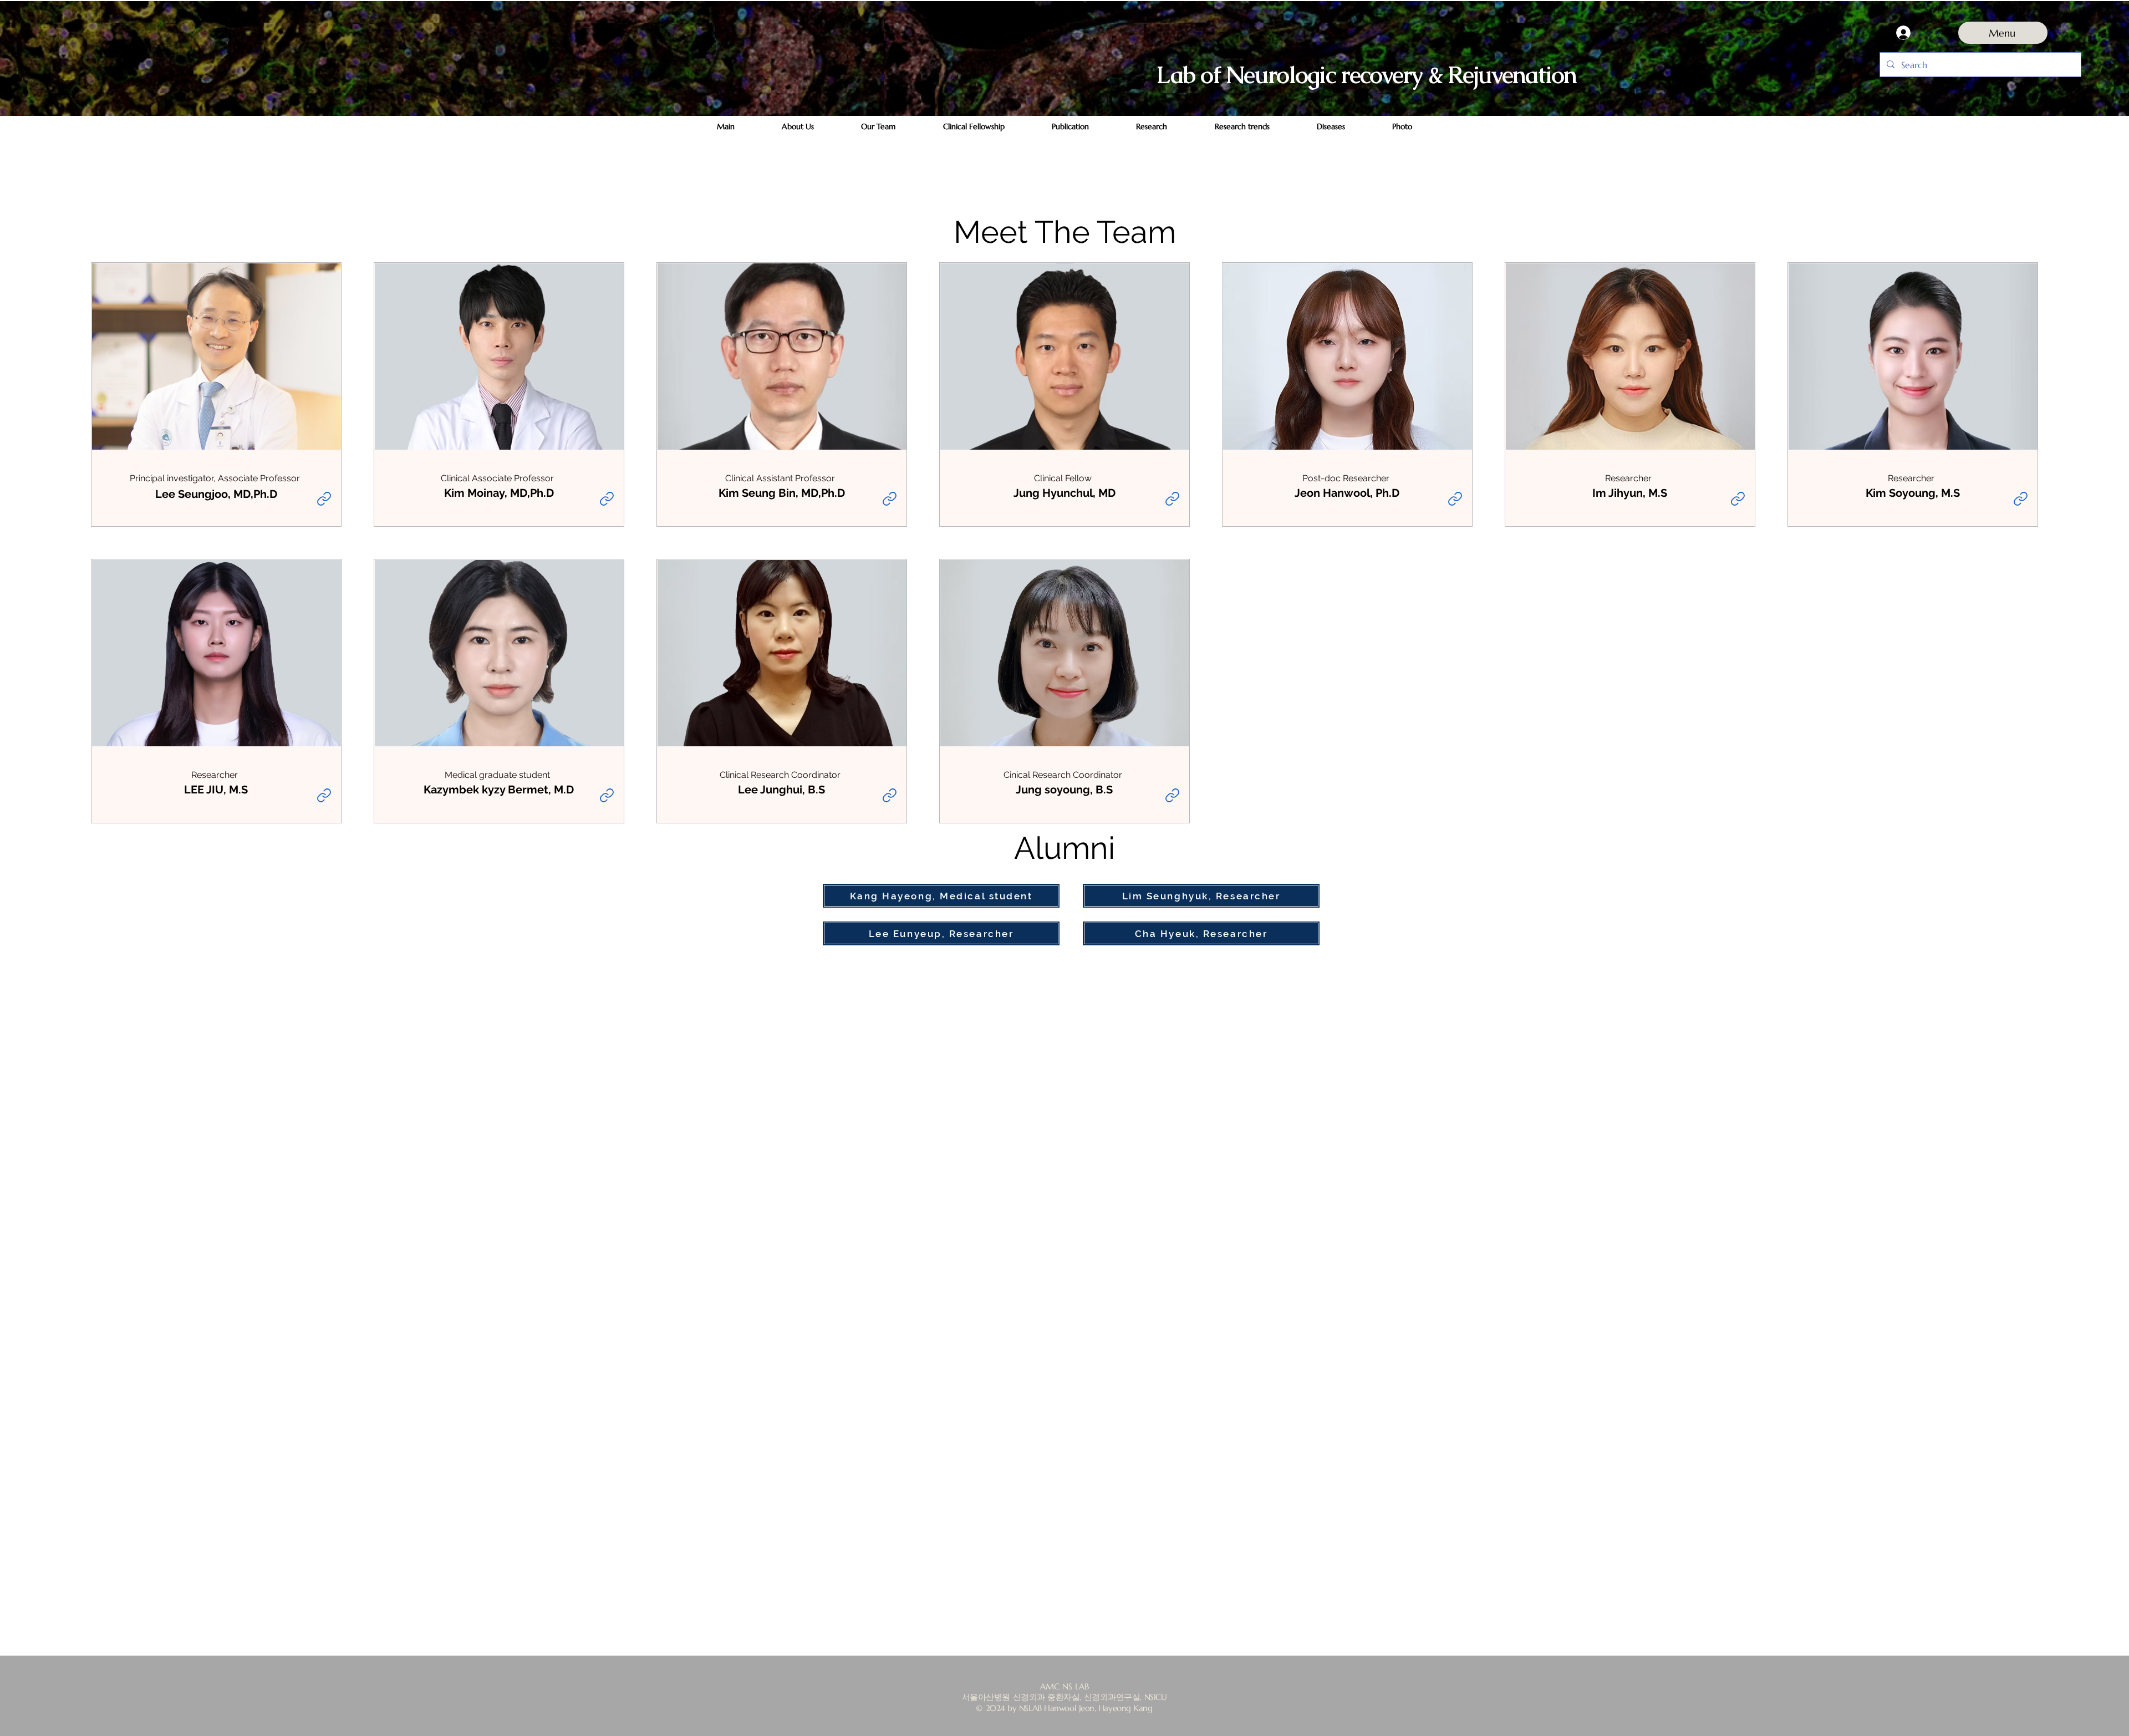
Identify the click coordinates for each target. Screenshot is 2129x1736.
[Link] (324, 498)
